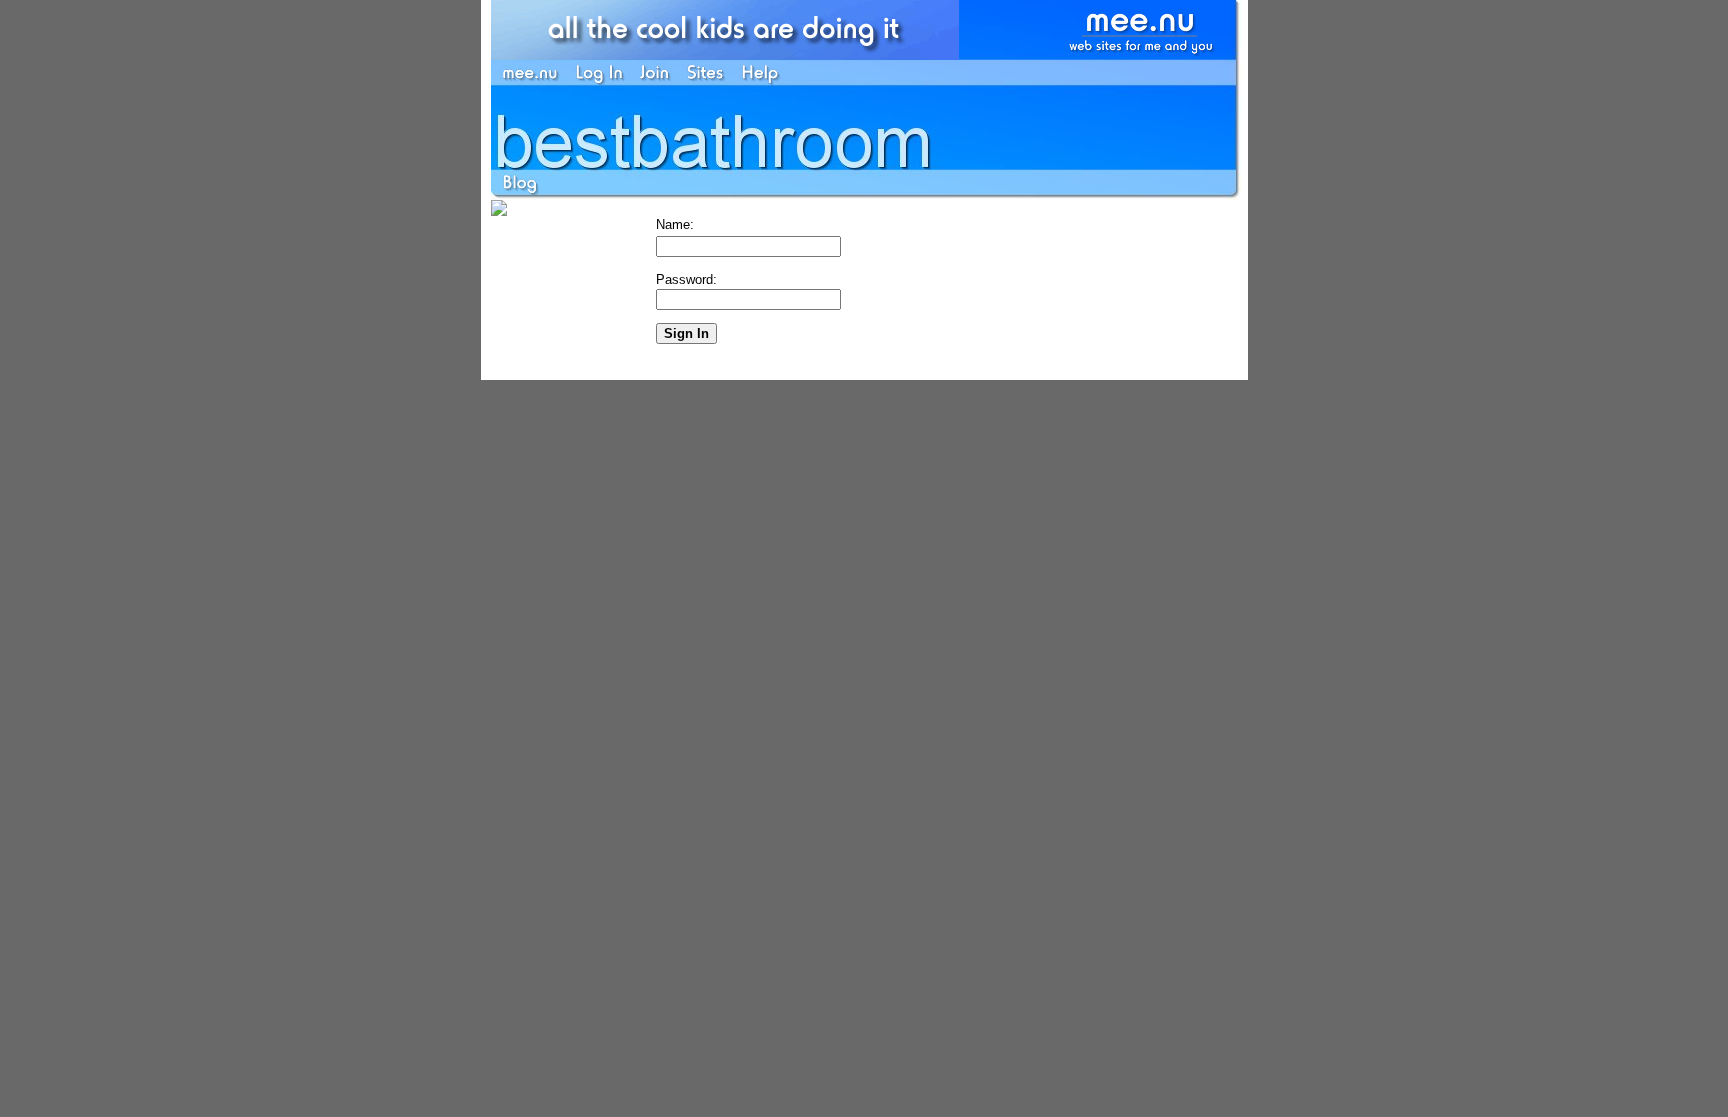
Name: (675, 224)
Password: (686, 279)
